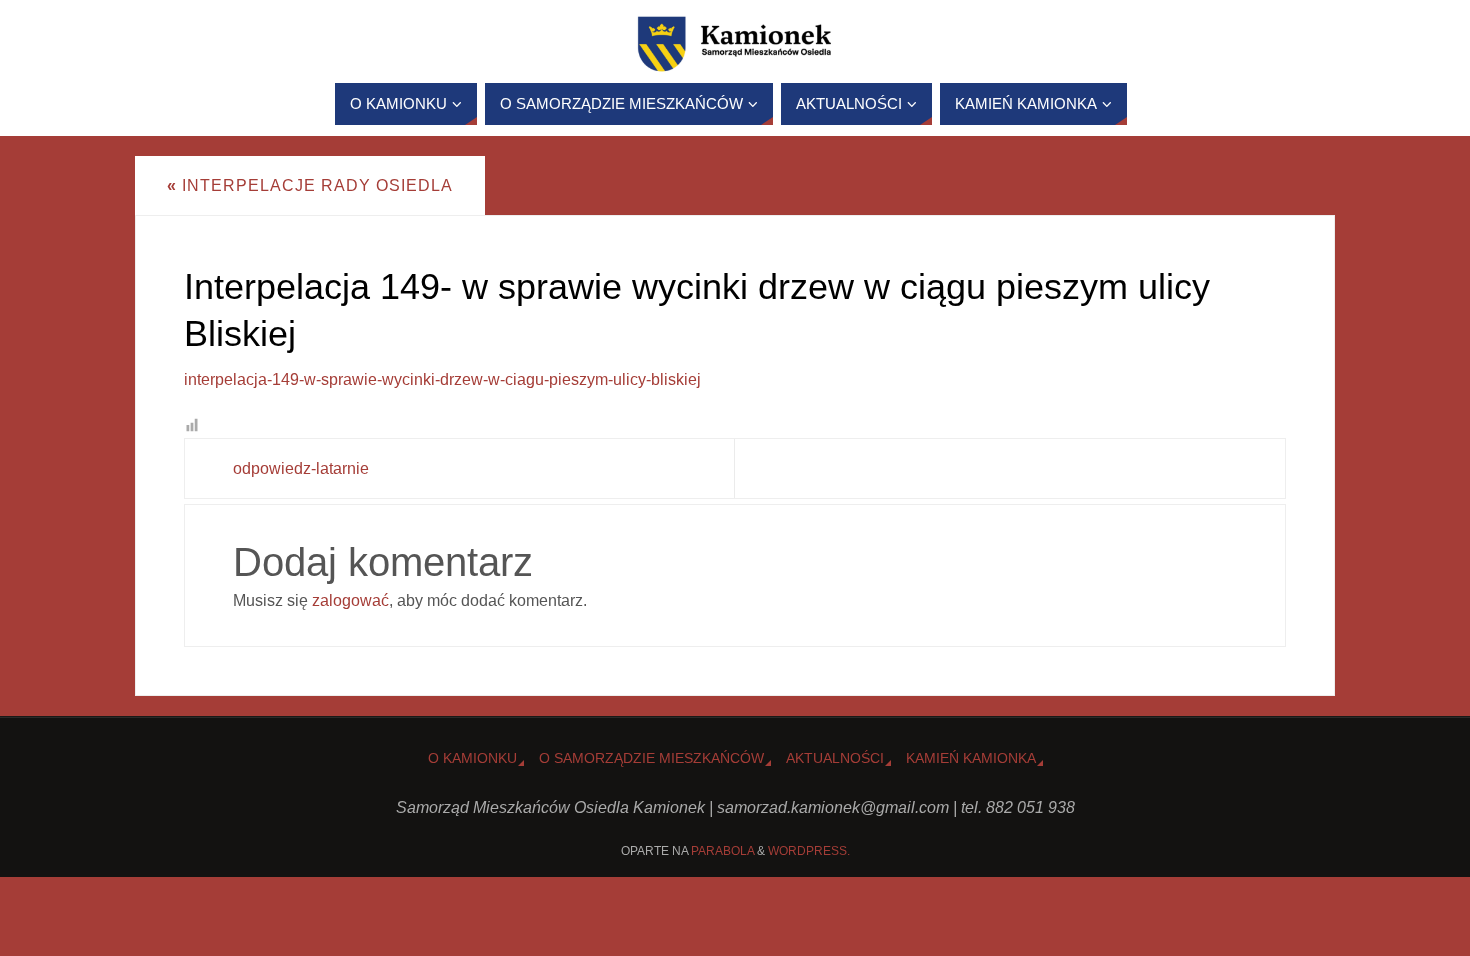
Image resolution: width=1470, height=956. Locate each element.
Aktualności (835, 758)
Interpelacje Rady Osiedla (310, 185)
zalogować (350, 600)
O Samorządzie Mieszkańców (651, 758)
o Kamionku (472, 758)
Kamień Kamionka (971, 758)
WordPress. (809, 851)
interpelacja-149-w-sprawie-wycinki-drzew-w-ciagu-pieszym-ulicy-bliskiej (442, 379)
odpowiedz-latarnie (301, 468)
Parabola (722, 851)
